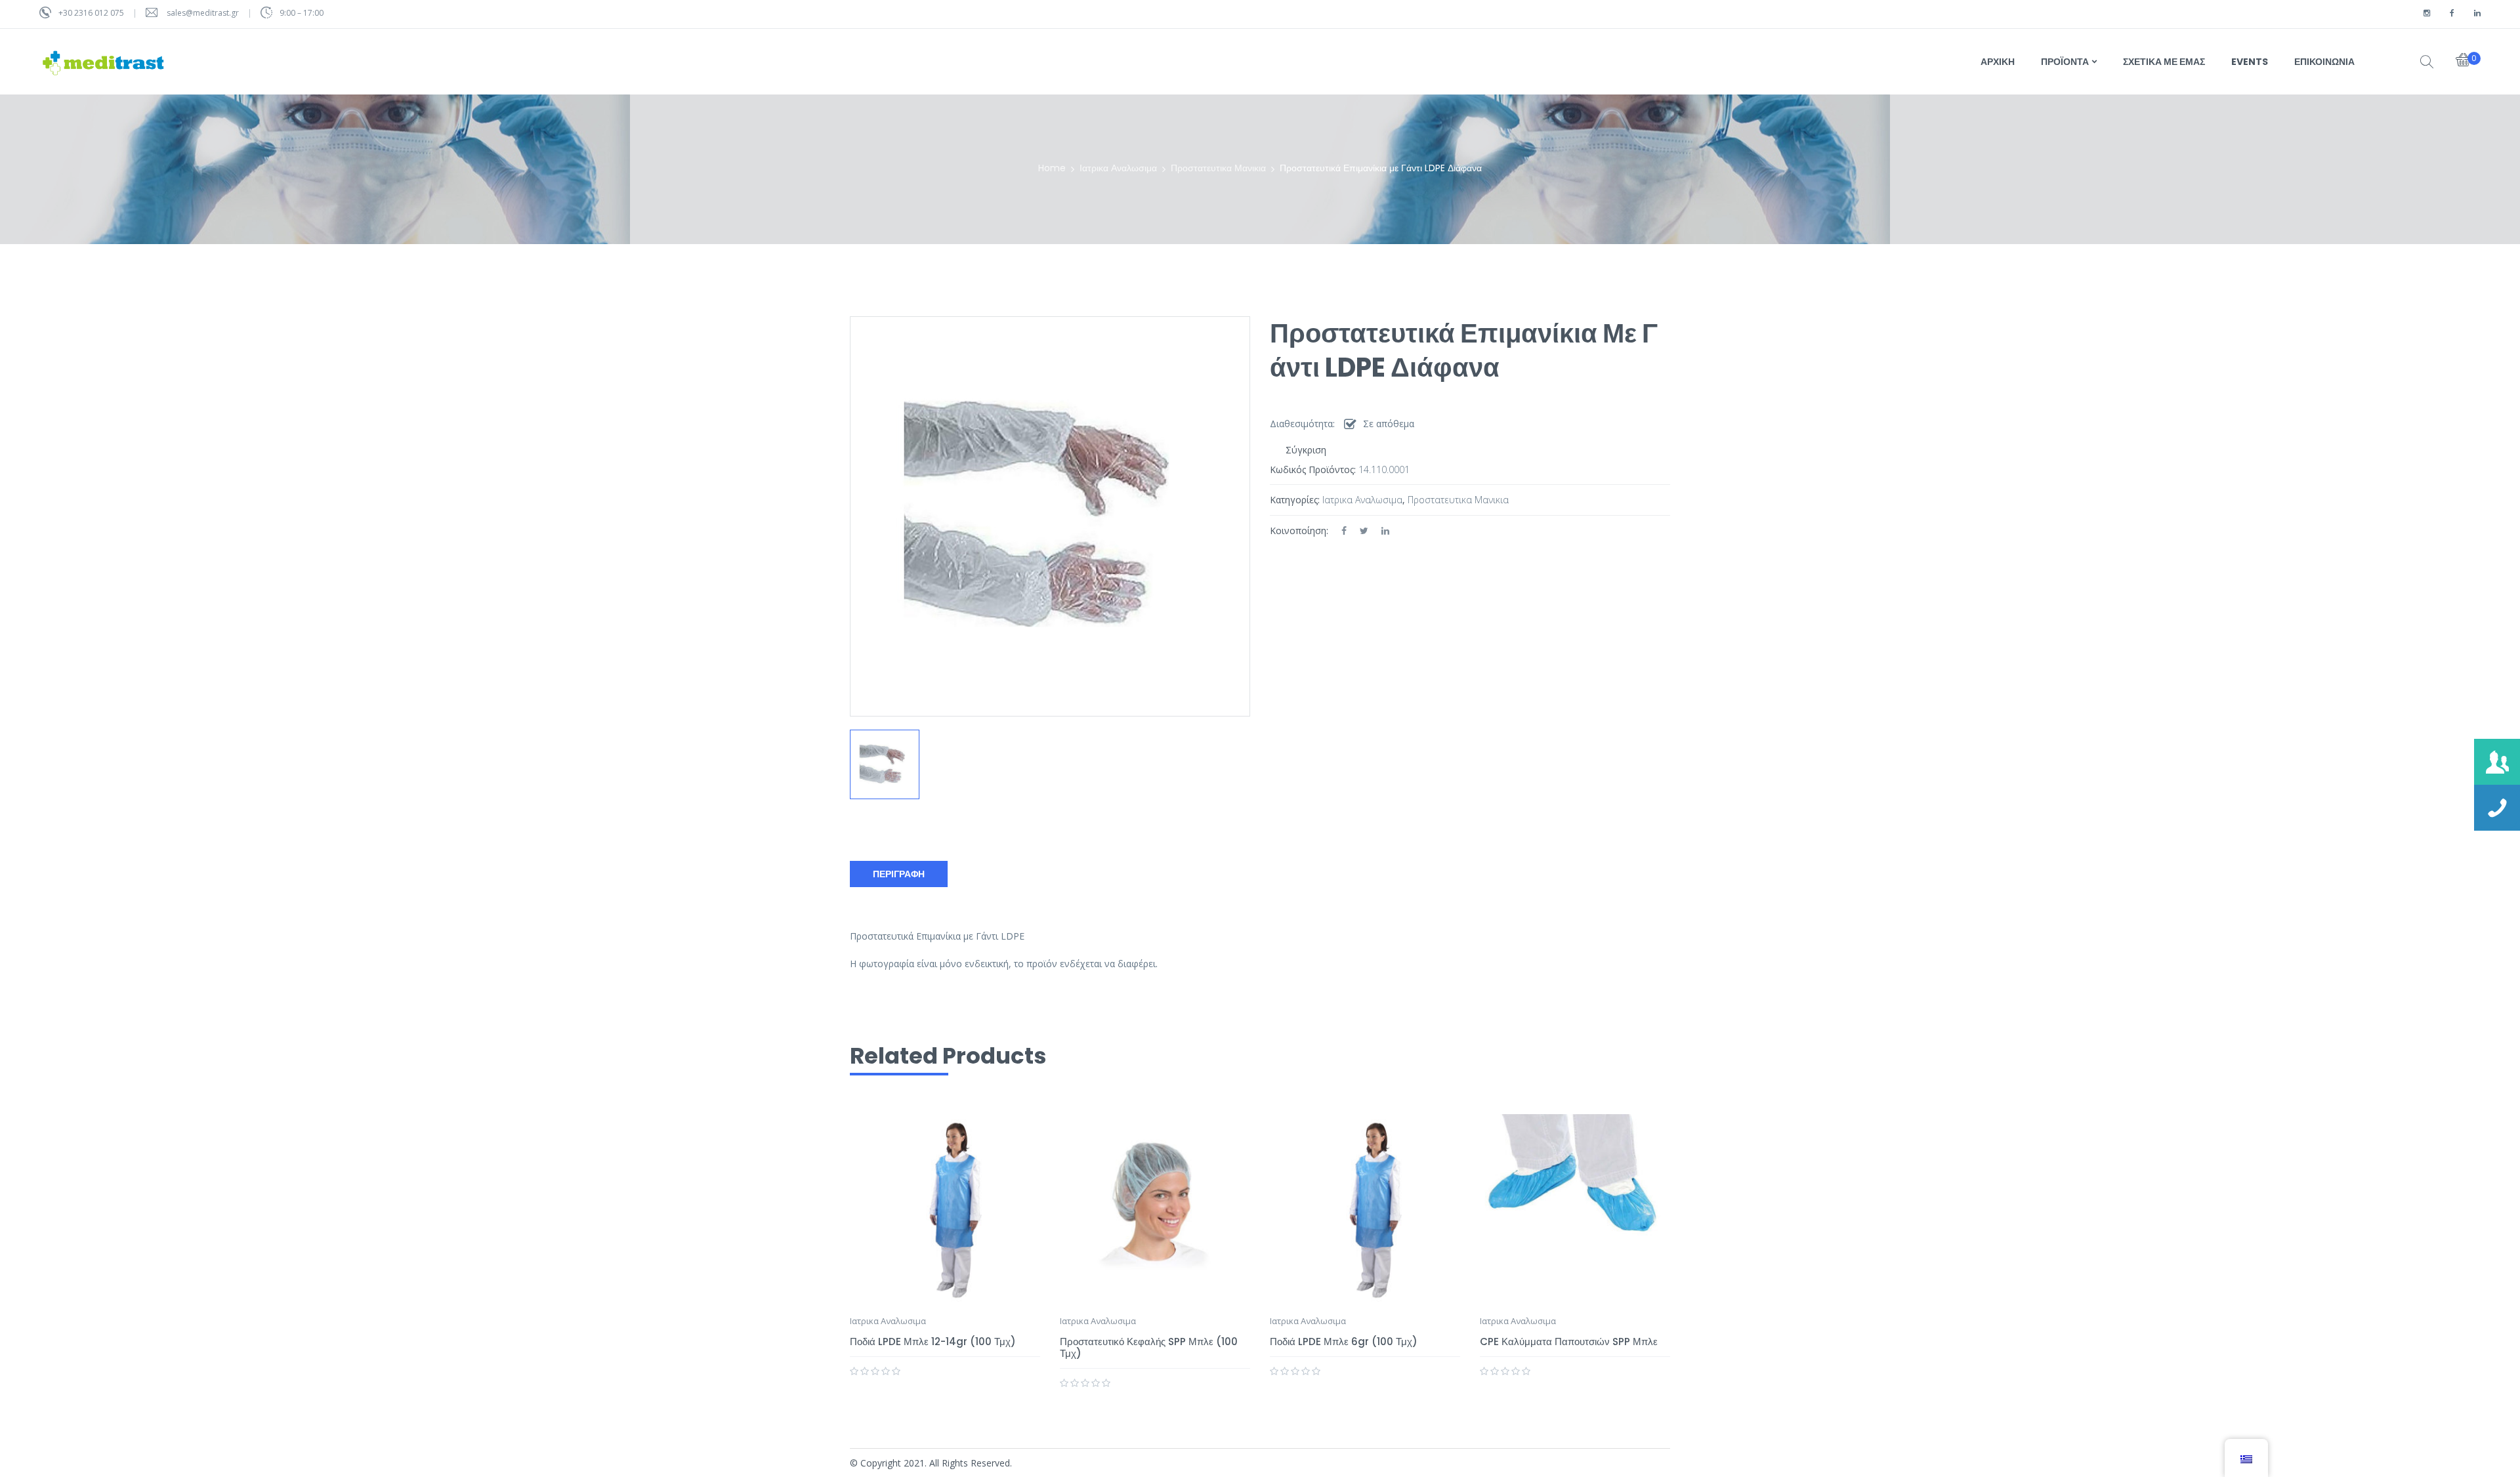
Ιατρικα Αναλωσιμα (1118, 168)
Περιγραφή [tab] (899, 874)
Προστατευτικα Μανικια (1218, 168)
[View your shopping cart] (2463, 61)
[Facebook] (1344, 530)
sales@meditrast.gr (204, 13)
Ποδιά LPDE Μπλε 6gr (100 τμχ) (1344, 1342)
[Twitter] (1364, 530)
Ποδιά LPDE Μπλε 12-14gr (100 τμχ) (933, 1342)
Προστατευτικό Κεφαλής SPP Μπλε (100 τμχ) (1149, 1347)
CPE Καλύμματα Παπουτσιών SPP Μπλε (1569, 1342)
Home (1052, 168)
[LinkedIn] (1385, 530)
